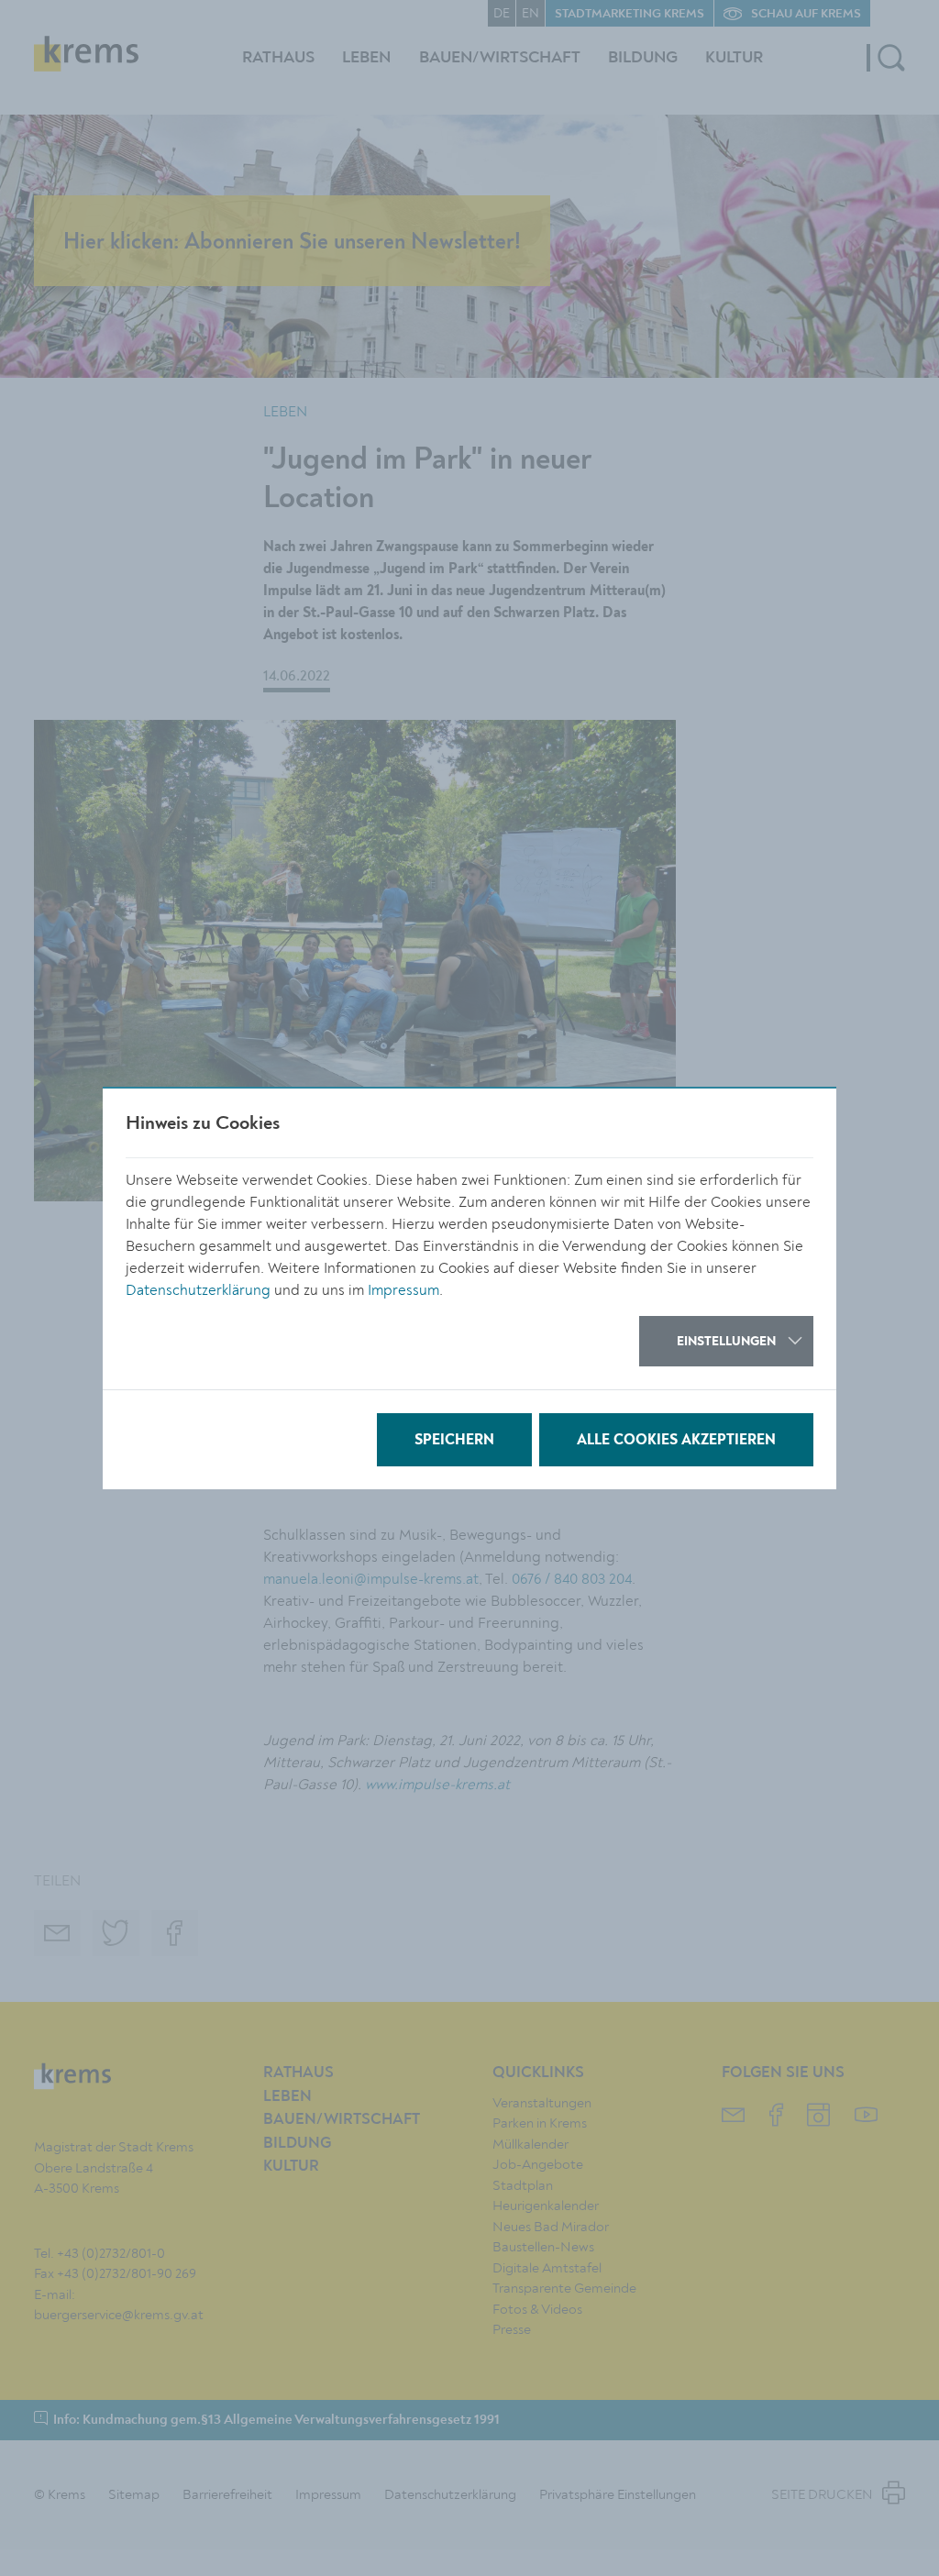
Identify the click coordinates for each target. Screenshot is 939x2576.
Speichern (454, 1441)
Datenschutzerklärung (198, 1290)
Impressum (403, 1290)
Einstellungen (726, 1342)
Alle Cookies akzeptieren (676, 1441)
